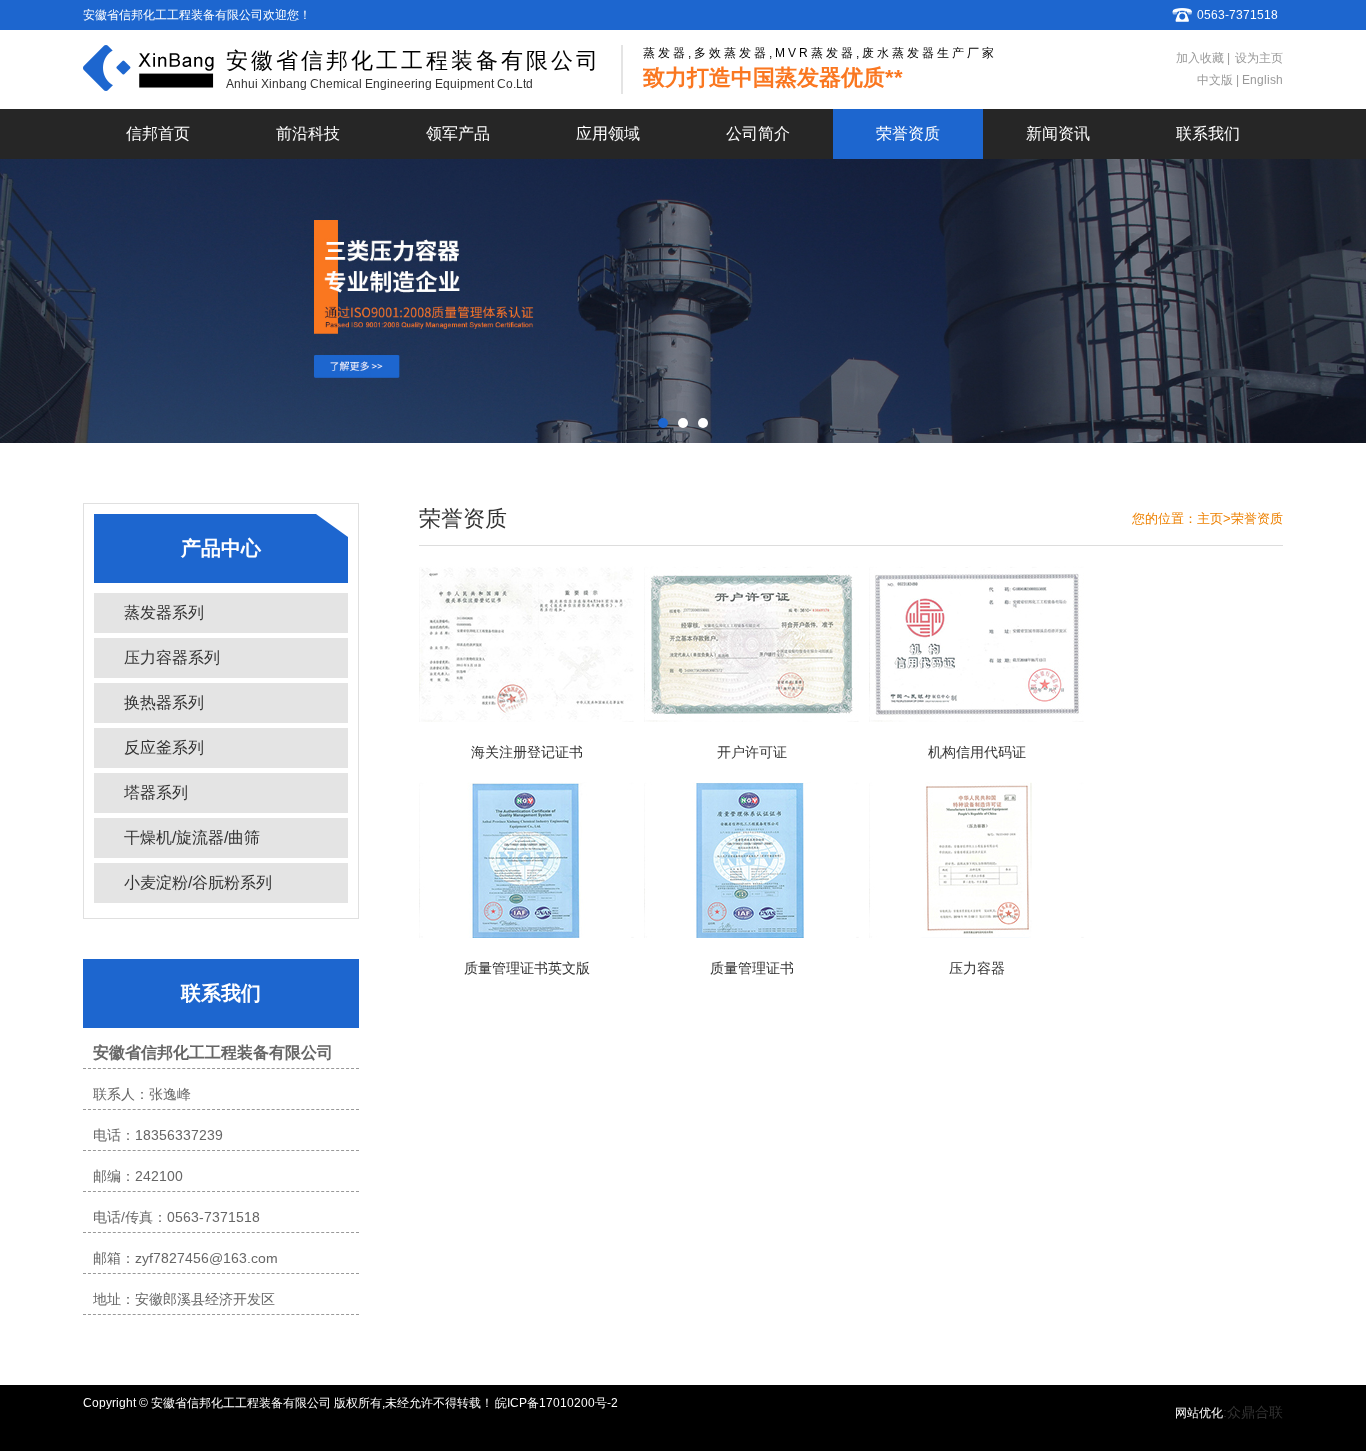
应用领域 (608, 133)
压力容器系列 (172, 657)
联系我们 (1208, 133)
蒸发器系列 (164, 612)
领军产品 (458, 133)
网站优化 (1199, 1413)
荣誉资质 (908, 133)
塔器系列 (156, 792)
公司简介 (758, 133)
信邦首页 (158, 133)
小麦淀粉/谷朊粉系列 (198, 882)
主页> (1214, 518)
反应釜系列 (164, 747)
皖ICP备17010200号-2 (556, 1403)
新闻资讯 (1058, 133)
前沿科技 (308, 133)
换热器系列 (164, 702)
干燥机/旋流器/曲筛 (192, 837)
